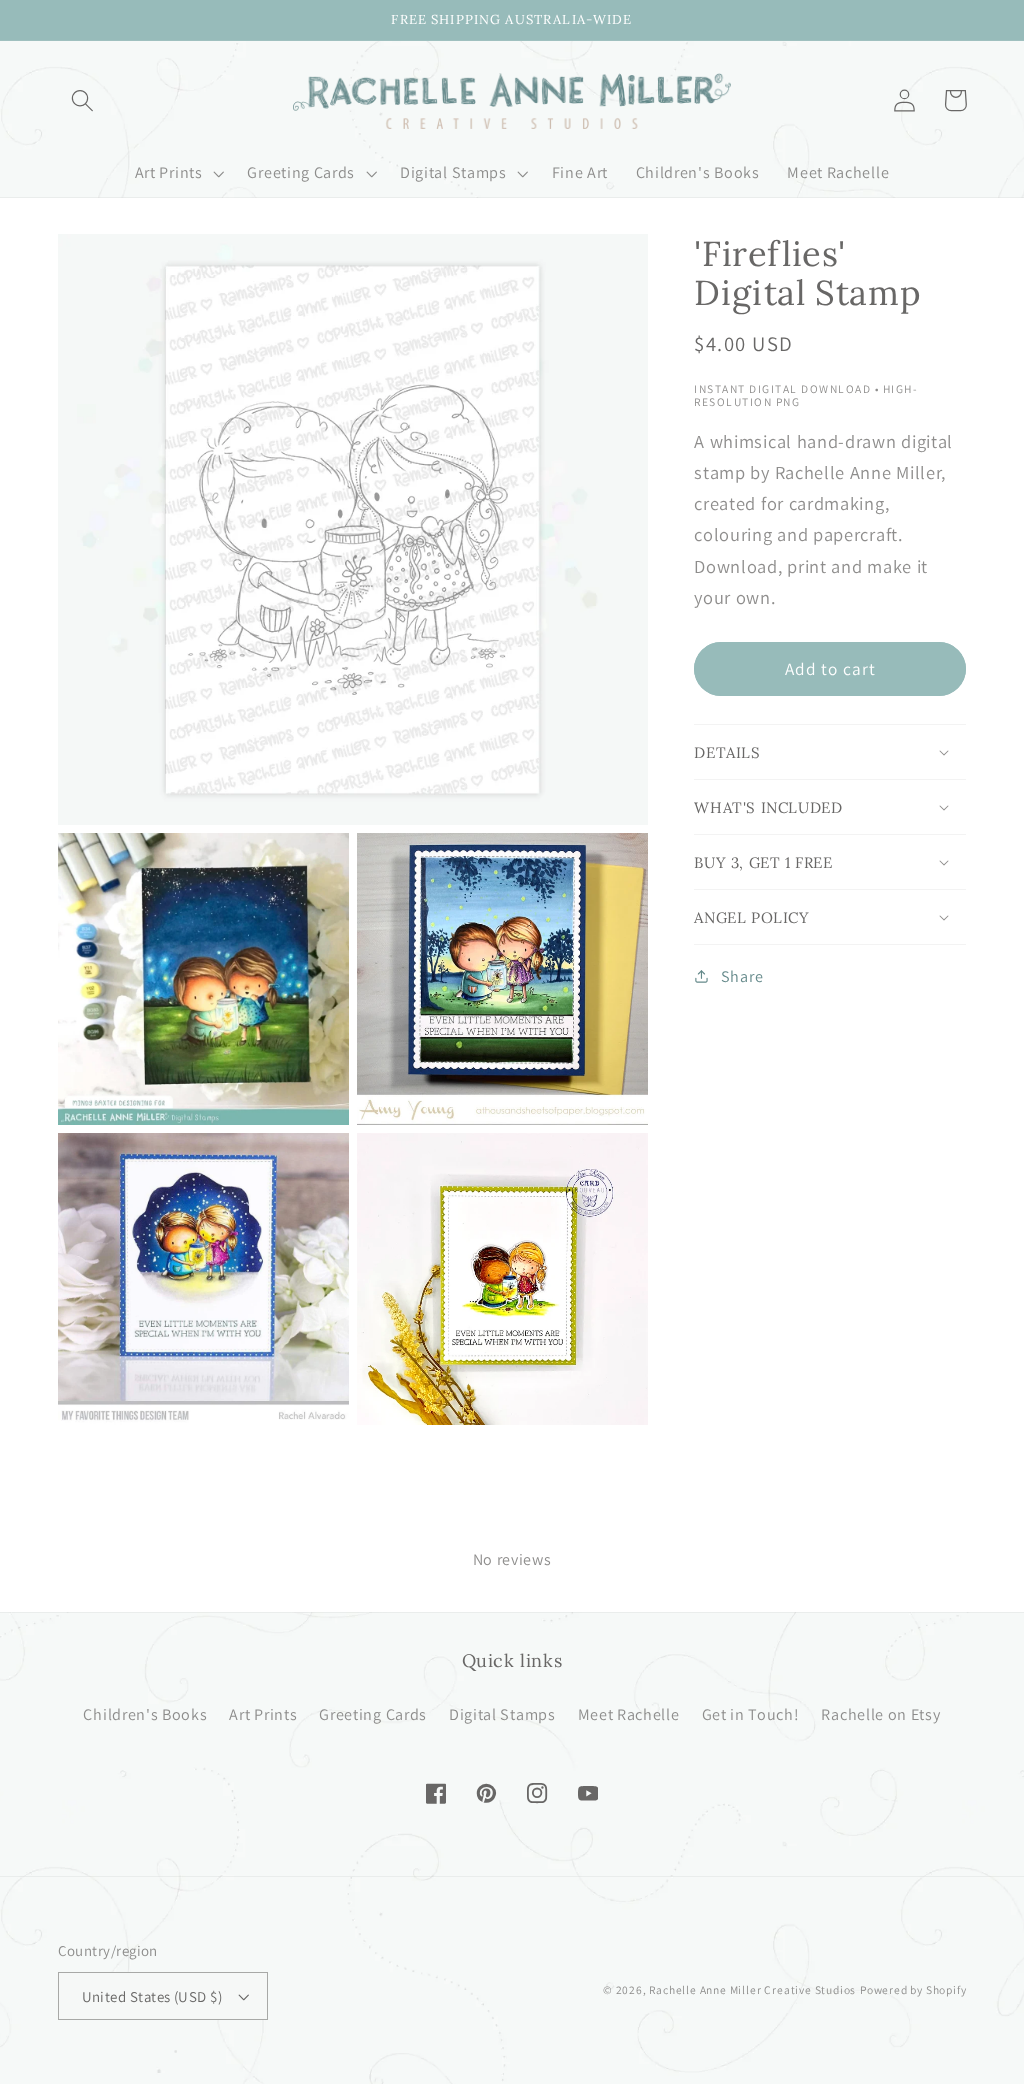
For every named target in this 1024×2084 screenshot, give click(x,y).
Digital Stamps (502, 1714)
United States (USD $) (152, 1996)
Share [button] (742, 976)
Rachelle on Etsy (880, 1714)
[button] (83, 100)
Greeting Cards (373, 1714)
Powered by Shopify (913, 1989)
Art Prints (263, 1714)
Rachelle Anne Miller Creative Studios (752, 1989)
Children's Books (145, 1714)
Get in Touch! (751, 1714)
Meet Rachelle (629, 1714)
